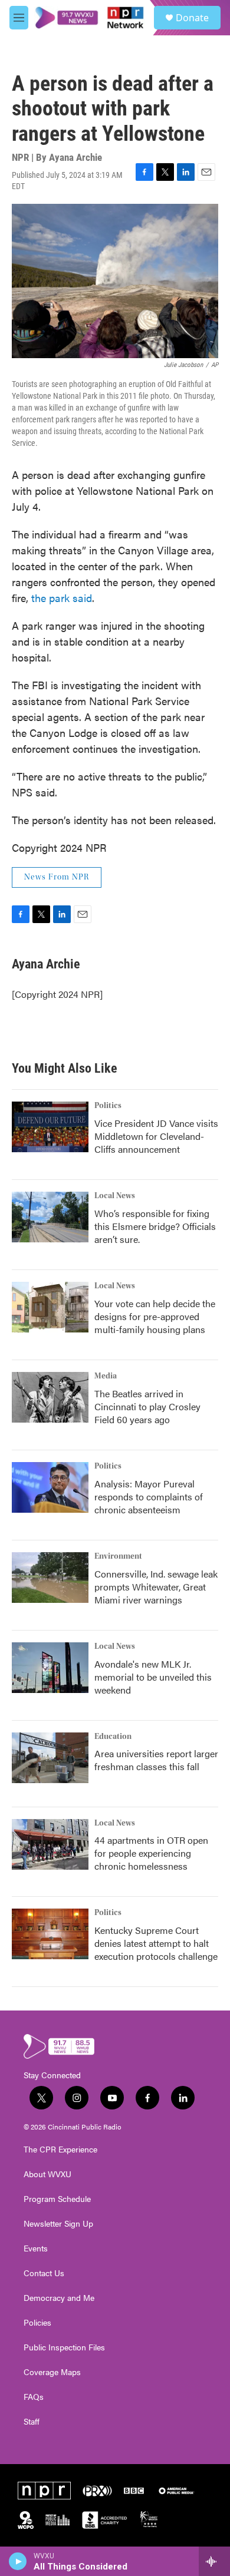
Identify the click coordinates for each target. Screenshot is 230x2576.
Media (106, 1376)
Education (113, 1737)
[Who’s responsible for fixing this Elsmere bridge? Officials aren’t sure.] (50, 1217)
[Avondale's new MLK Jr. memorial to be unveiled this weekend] (50, 1668)
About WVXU (47, 2174)
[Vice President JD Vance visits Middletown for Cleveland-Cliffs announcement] (50, 1127)
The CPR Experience (60, 2150)
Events (36, 2248)
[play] (18, 2561)
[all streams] (214, 2561)
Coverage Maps (52, 2372)
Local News (115, 1196)
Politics (108, 1106)
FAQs (34, 2397)
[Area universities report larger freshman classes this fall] (50, 1758)
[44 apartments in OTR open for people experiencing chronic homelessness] (50, 1844)
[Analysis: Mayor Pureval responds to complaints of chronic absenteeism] (50, 1487)
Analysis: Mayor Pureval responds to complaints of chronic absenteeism (149, 1497)
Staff (32, 2422)
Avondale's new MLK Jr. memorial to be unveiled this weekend (153, 1677)
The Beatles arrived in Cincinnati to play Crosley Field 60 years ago (147, 1406)
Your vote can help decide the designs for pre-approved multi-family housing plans (155, 1316)
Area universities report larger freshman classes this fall (156, 1760)
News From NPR (57, 877)
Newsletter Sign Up (58, 2224)
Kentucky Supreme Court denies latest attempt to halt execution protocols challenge (156, 1943)
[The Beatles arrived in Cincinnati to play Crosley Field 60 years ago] (50, 1397)
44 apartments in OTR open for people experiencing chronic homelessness (151, 1853)
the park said (62, 598)
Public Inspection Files (64, 2347)
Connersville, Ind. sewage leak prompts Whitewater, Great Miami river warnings (156, 1587)
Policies (37, 2323)
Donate (192, 18)
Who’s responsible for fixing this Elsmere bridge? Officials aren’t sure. (155, 1226)
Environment (118, 1556)
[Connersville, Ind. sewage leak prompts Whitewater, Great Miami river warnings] (50, 1578)
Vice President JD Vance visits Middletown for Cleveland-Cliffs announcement (156, 1136)
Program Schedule (57, 2199)
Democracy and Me (59, 2298)
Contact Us (44, 2273)
